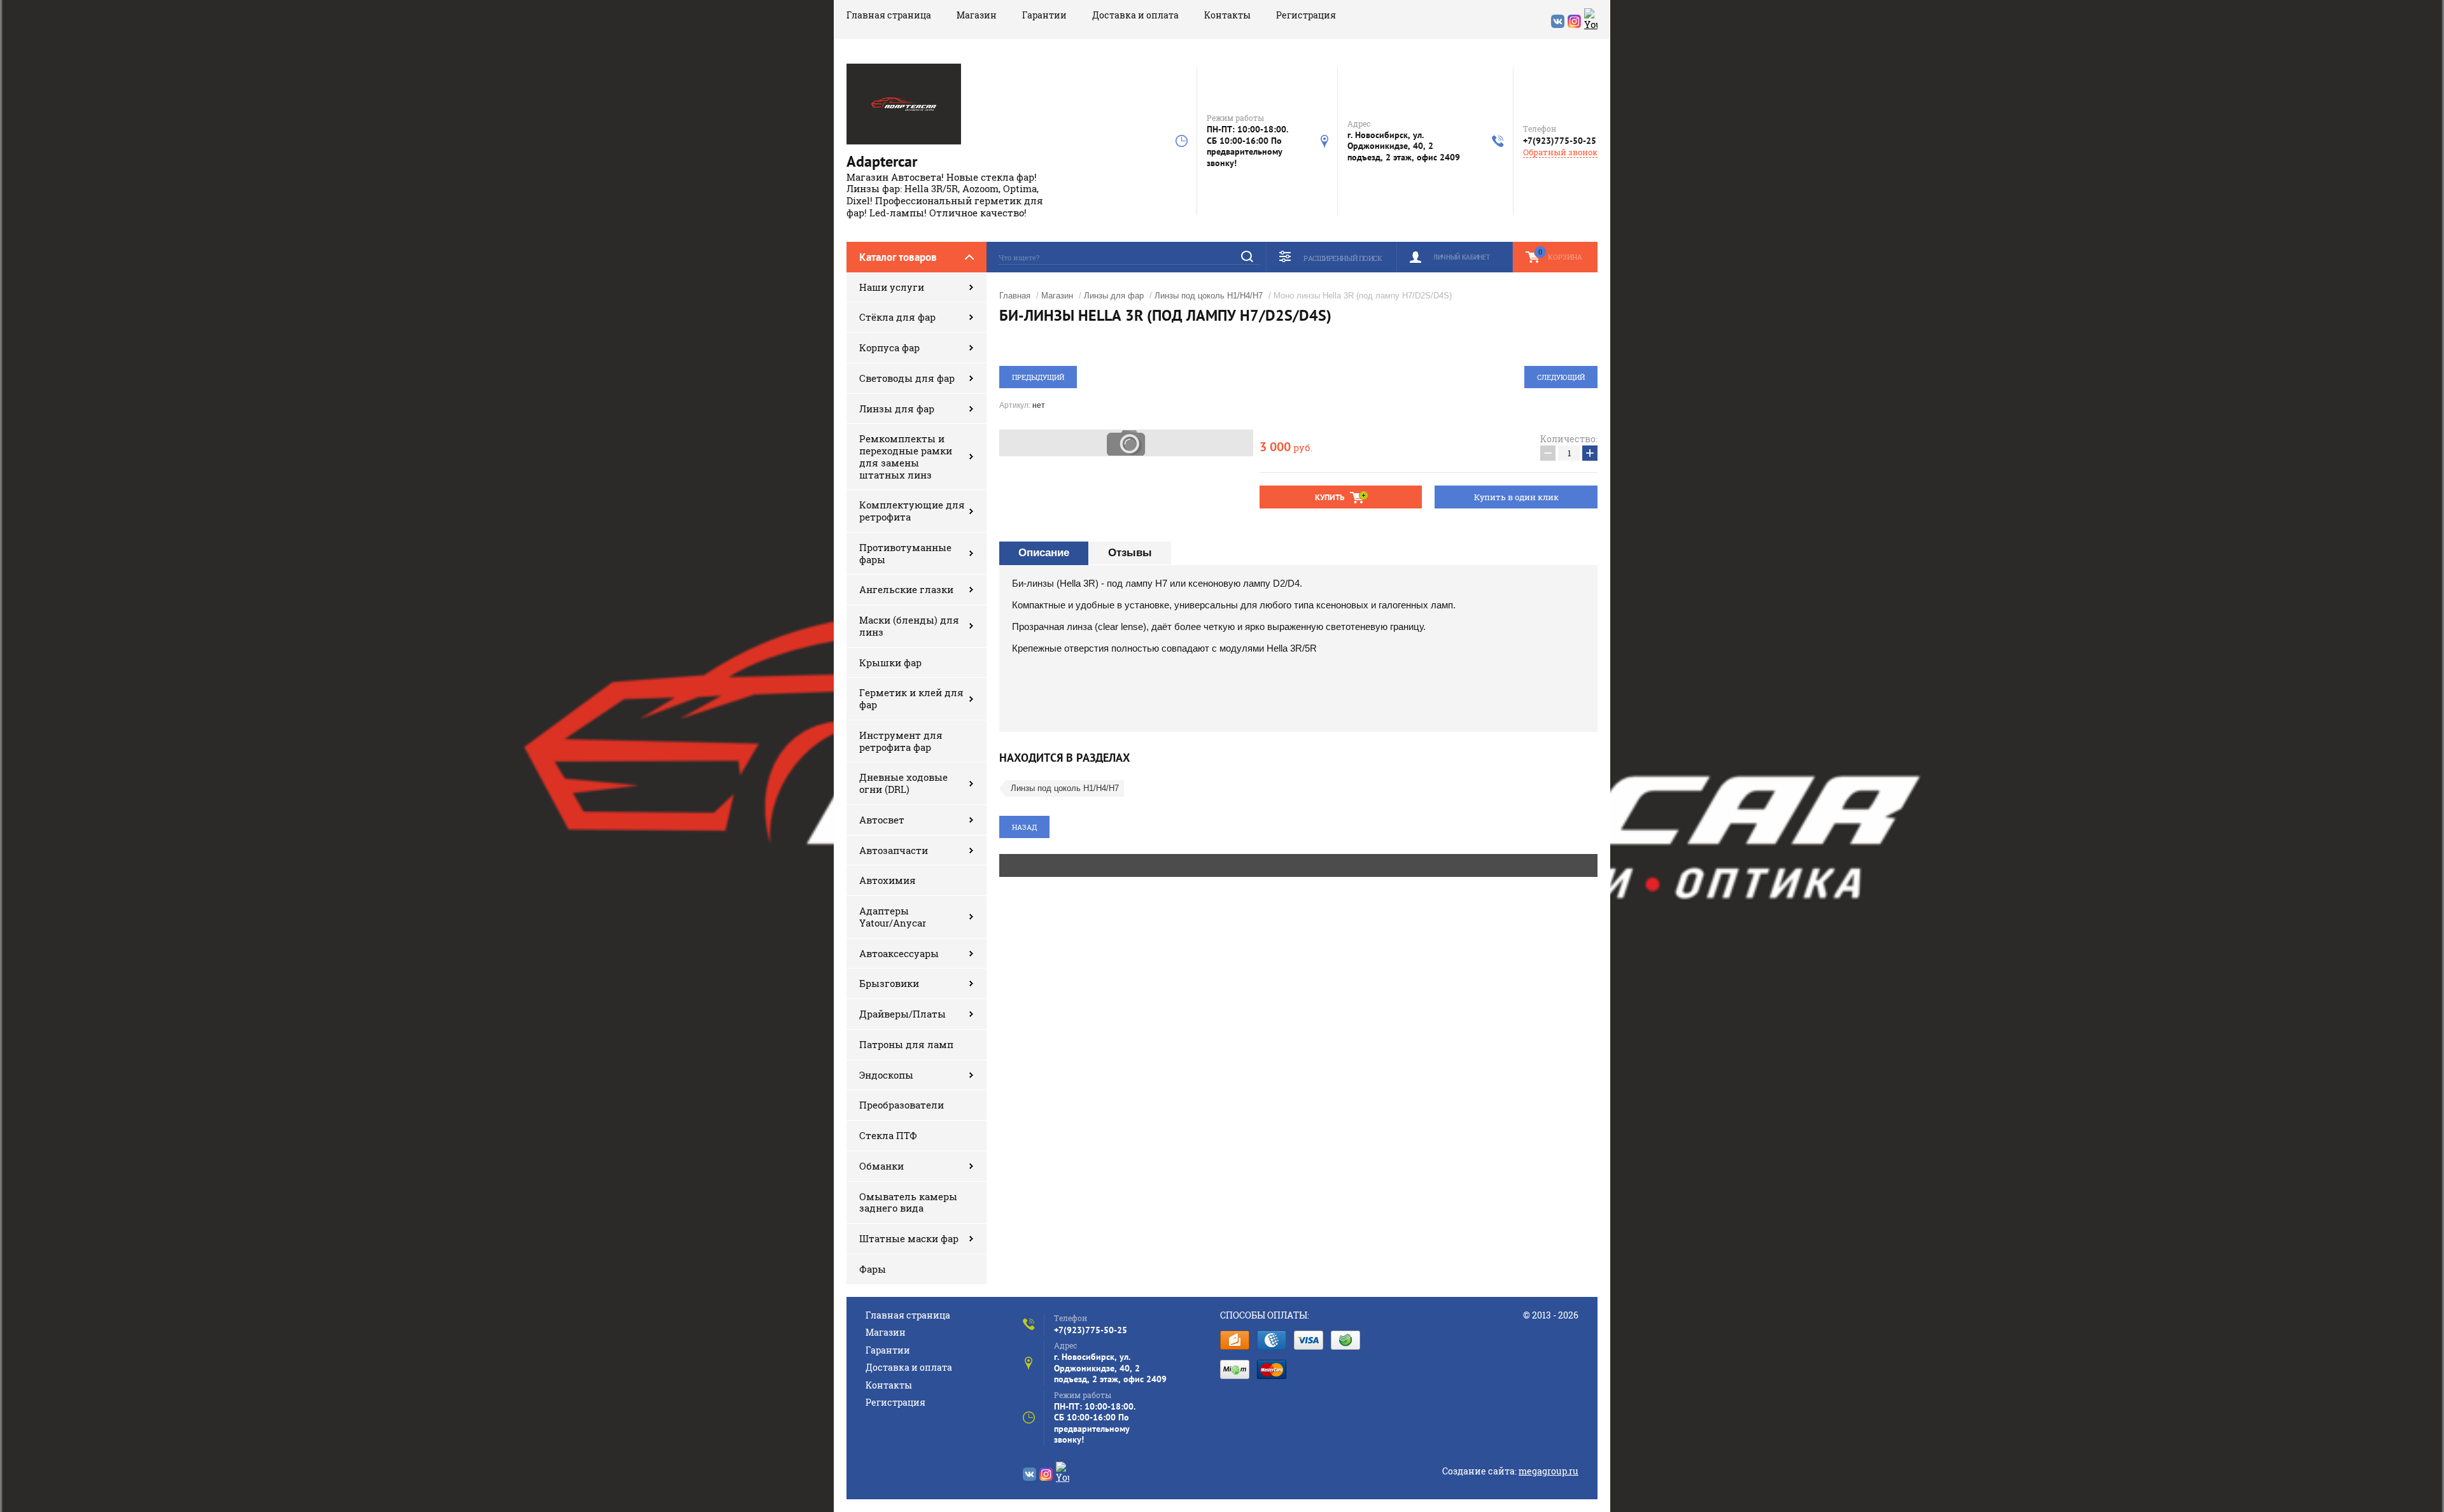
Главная (1015, 296)
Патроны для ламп (906, 1044)
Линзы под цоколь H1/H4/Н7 (1209, 296)
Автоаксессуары (899, 953)
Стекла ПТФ (888, 1135)
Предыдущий (1038, 377)
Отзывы (1130, 553)
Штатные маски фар (909, 1238)
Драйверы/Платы (902, 1014)
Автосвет (882, 820)
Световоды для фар (907, 378)
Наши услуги (892, 287)
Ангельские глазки (906, 589)
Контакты (1227, 15)
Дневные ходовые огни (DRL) (903, 783)
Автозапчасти (894, 850)
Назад (1024, 827)
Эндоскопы (886, 1075)
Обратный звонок (1560, 152)
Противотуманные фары (905, 553)
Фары (873, 1269)
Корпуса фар (889, 347)
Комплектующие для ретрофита (912, 511)
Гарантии (1044, 15)
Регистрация (1306, 15)
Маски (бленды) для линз (909, 626)
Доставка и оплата (1135, 15)
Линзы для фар (897, 409)
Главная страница (889, 15)
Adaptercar (882, 161)
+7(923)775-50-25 (1560, 141)
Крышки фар (890, 662)
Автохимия (888, 880)
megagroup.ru (1549, 1471)
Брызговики (889, 983)
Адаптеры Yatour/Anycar (893, 917)
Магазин (977, 15)
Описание (1044, 553)
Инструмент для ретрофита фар (901, 741)
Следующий (1561, 377)
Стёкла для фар (897, 317)
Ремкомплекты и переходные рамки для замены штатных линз (906, 456)
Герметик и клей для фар (911, 698)
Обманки (881, 1166)
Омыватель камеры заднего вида (908, 1202)
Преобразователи (902, 1105)
